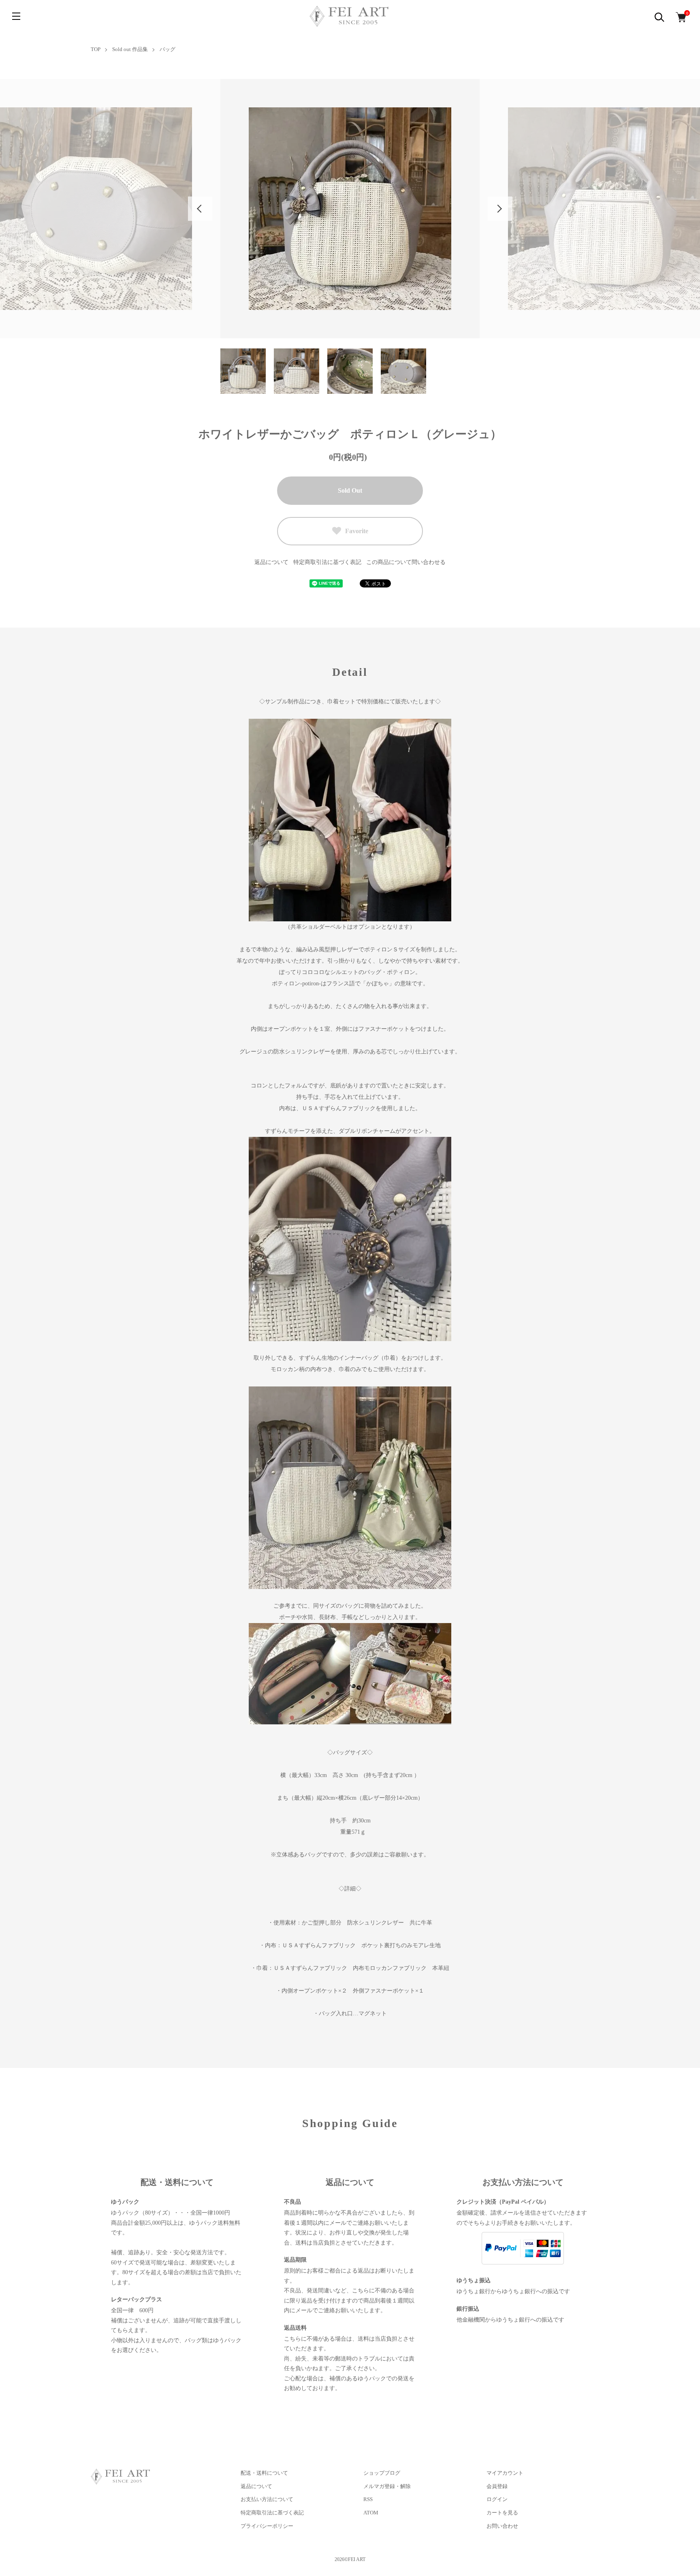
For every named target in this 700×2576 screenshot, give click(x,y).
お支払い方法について (267, 2499)
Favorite (357, 531)
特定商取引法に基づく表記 (327, 562)
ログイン (497, 2499)
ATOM (371, 2513)
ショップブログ (382, 2473)
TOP (96, 49)
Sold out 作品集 (130, 49)
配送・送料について (264, 2473)
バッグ (168, 49)
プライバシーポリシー (267, 2526)
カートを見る (502, 2513)
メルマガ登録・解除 (387, 2486)
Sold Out (350, 490)
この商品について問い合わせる (406, 562)
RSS (368, 2499)
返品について (271, 562)
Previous (200, 209)
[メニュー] (16, 16)
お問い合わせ (502, 2526)
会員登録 (497, 2486)
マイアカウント (505, 2473)
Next (500, 209)
